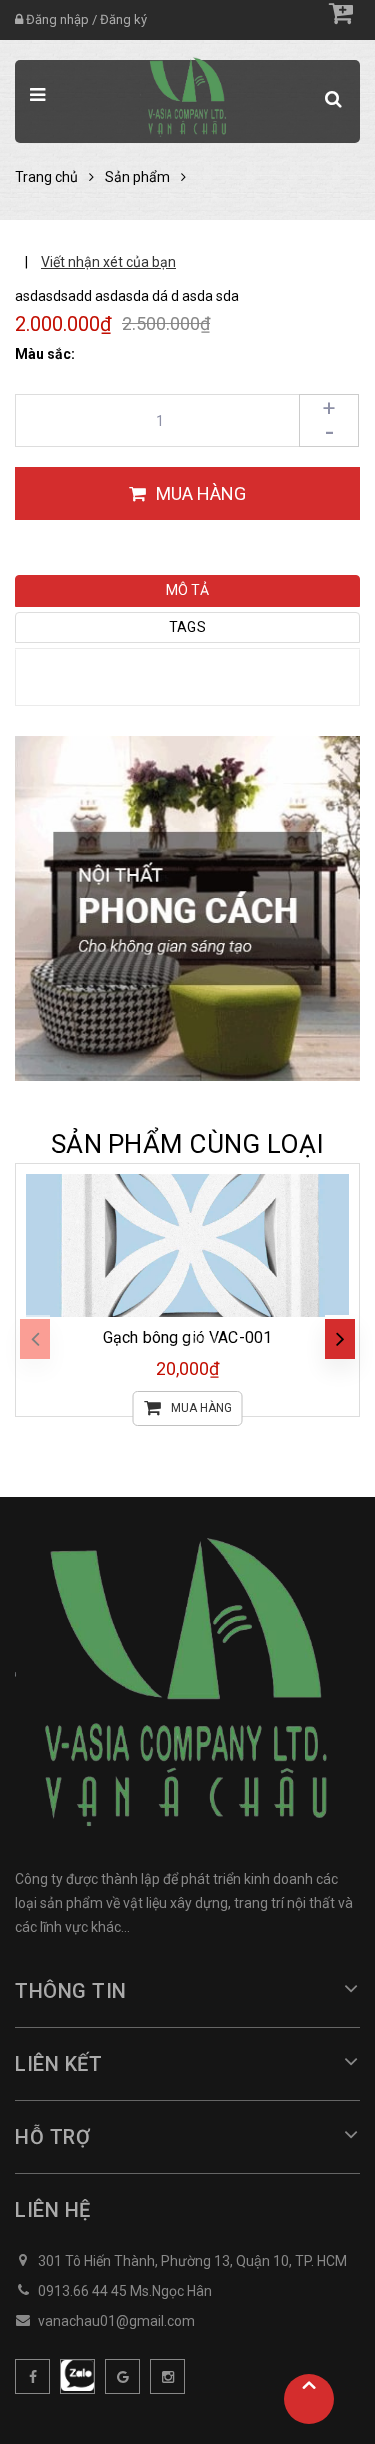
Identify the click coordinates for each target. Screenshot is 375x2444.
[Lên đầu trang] (309, 2399)
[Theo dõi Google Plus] (122, 2376)
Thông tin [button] (71, 1991)
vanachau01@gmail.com (116, 2321)
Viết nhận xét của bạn (108, 262)
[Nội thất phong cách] (187, 908)
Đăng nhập (57, 19)
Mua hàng (201, 1408)
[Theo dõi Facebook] (32, 2376)
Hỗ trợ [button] (52, 2137)
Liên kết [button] (58, 2064)
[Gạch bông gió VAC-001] (187, 1245)
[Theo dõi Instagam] (167, 2376)
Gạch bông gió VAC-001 (187, 1337)
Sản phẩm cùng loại (187, 1144)
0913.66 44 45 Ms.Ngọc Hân (125, 2291)
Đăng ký (123, 19)
